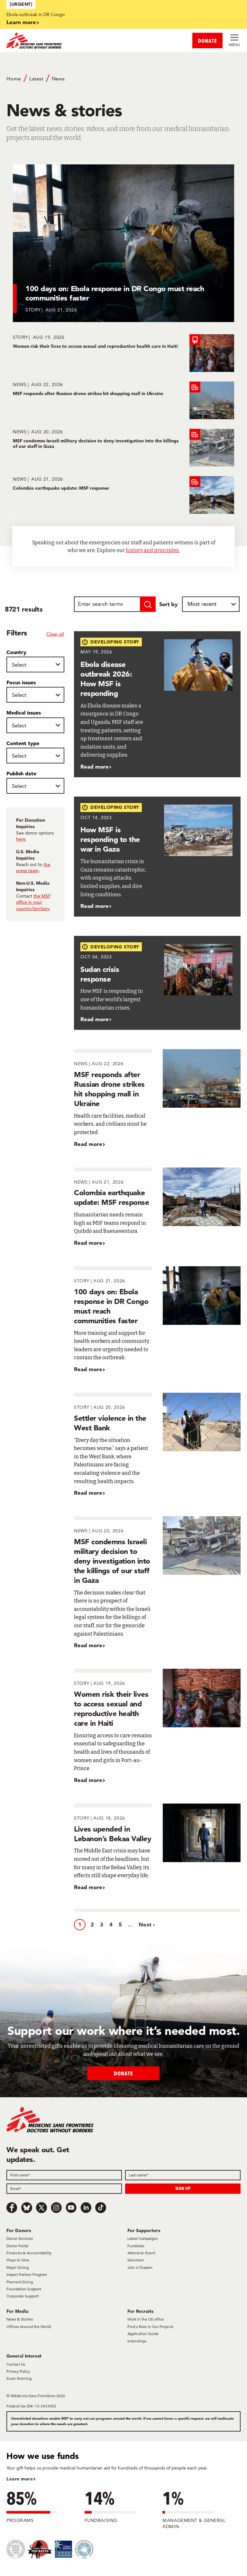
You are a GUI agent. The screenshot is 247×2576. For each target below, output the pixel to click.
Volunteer (136, 2260)
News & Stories (20, 2319)
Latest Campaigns (142, 2238)
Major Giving (18, 2267)
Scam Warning (19, 2378)
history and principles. (153, 550)
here (21, 839)
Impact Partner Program (27, 2274)
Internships (137, 2341)
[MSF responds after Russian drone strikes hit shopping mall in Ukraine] (123, 400)
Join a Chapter (140, 2267)
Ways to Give (18, 2260)
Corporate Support (23, 2296)
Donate (123, 2073)
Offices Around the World (29, 2327)
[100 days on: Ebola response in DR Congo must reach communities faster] (157, 1320)
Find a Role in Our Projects (150, 2327)
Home (14, 79)
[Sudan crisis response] (157, 983)
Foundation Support (24, 2289)
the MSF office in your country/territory (33, 902)
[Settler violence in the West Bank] (157, 1445)
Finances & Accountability (29, 2253)
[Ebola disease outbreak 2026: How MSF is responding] (157, 704)
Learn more (21, 22)
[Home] (65, 41)
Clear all (55, 634)
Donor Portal (17, 2246)
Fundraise (136, 2246)
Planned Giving (20, 2282)
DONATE (207, 41)
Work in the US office (146, 2319)
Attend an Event (141, 2253)
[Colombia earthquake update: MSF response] (123, 495)
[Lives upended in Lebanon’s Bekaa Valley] (157, 1847)
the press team (33, 868)
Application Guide (143, 2334)
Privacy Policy (18, 2371)
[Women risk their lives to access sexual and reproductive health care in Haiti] (123, 353)
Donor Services (20, 2238)
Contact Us (16, 2364)
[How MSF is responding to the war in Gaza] (157, 857)
